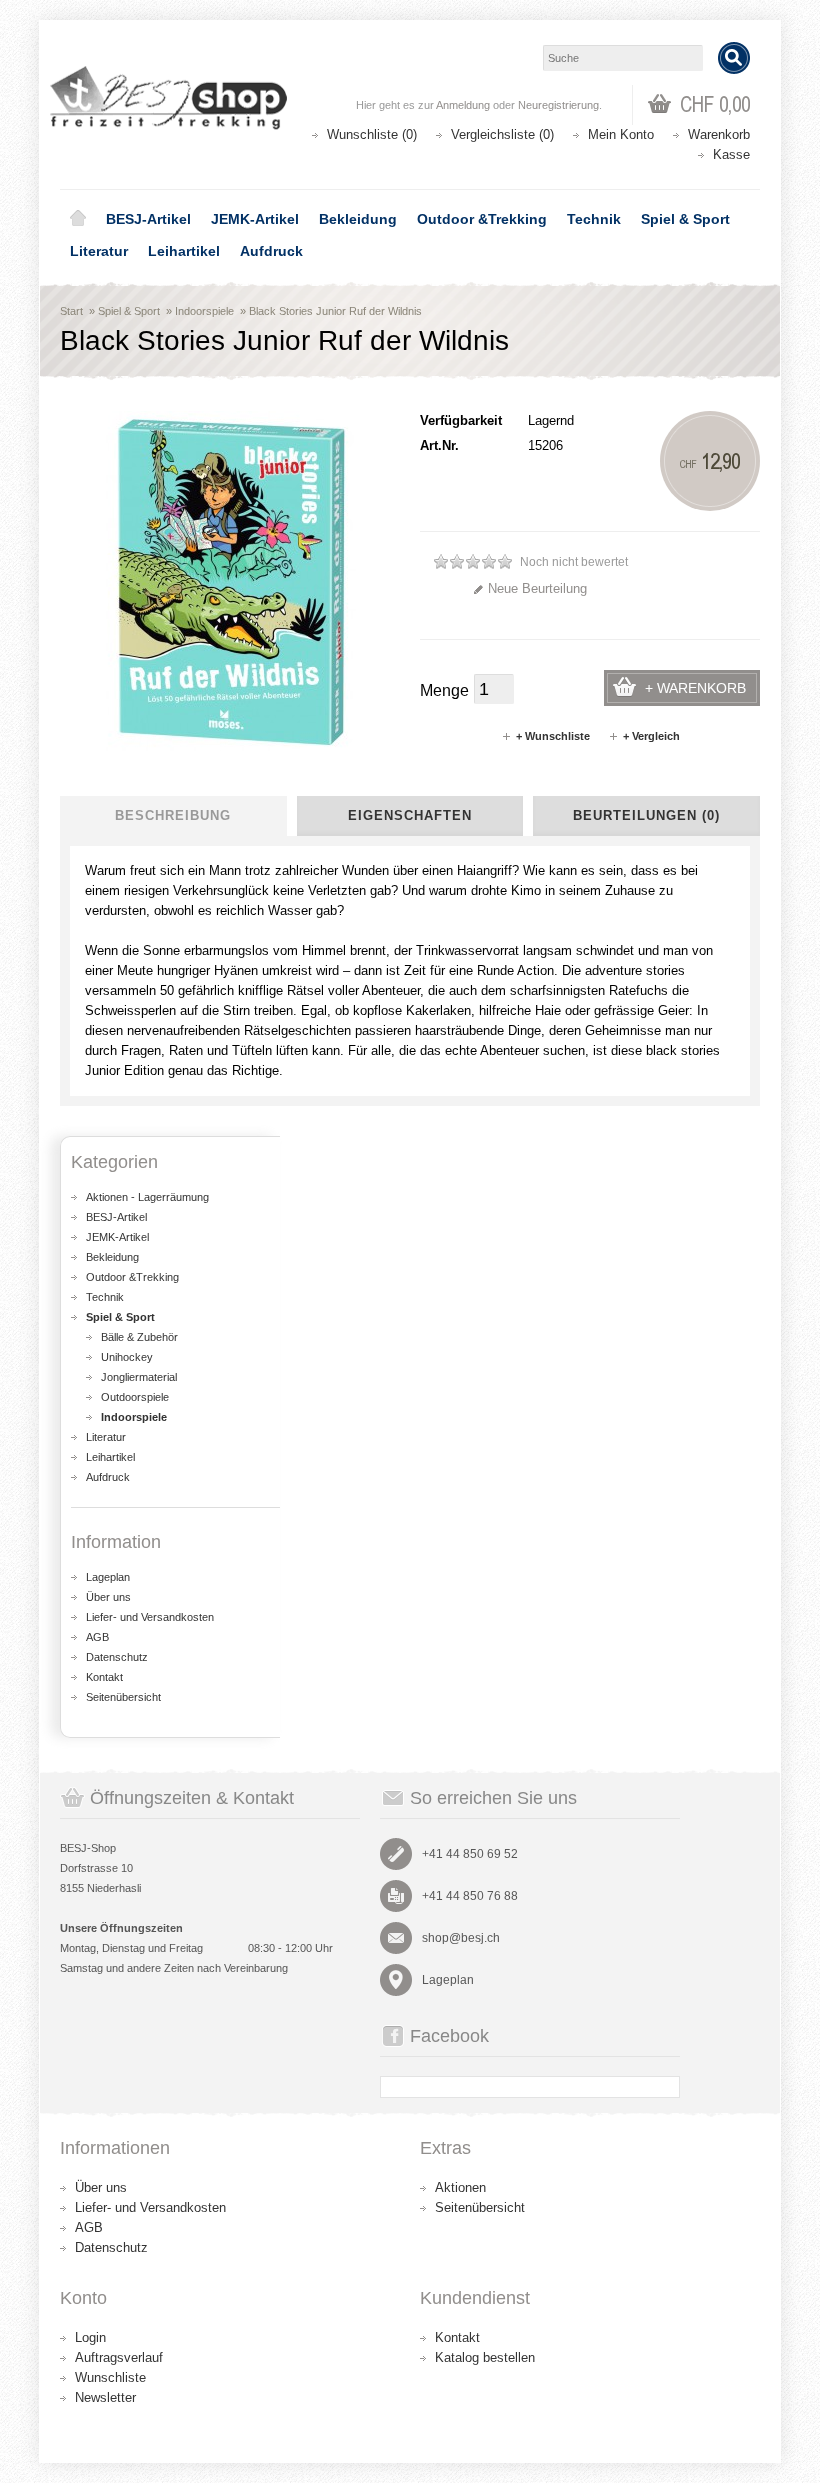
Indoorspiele (204, 311)
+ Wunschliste (553, 736)
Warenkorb (719, 134)
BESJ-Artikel (148, 219)
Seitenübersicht (123, 1697)
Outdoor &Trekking (482, 219)
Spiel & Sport (685, 219)
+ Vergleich (651, 736)
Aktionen (460, 2187)
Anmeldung (463, 105)
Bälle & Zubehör (139, 1337)
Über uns (108, 1597)
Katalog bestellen (485, 2357)
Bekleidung (358, 219)
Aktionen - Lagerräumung (147, 1197)
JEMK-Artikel (255, 219)
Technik (594, 219)
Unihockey (127, 1357)
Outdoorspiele (135, 1397)
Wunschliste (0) (372, 134)
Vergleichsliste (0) (502, 134)
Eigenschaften (410, 815)
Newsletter (105, 2397)
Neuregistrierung (558, 105)
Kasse (731, 154)
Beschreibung (173, 815)
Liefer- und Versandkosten (150, 1617)
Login (90, 2337)
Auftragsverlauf (119, 2357)
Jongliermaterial (139, 1377)
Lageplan (108, 1577)
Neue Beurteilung (537, 588)
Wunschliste (110, 2377)
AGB (97, 1637)
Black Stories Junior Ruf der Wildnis (335, 311)
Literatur (99, 251)
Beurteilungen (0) (646, 815)
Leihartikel (184, 251)
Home (78, 219)
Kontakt (104, 1677)
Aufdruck (271, 251)
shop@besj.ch (461, 1938)
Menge (444, 690)
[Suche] (734, 58)
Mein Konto (621, 134)
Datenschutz (117, 1657)
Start (71, 311)
